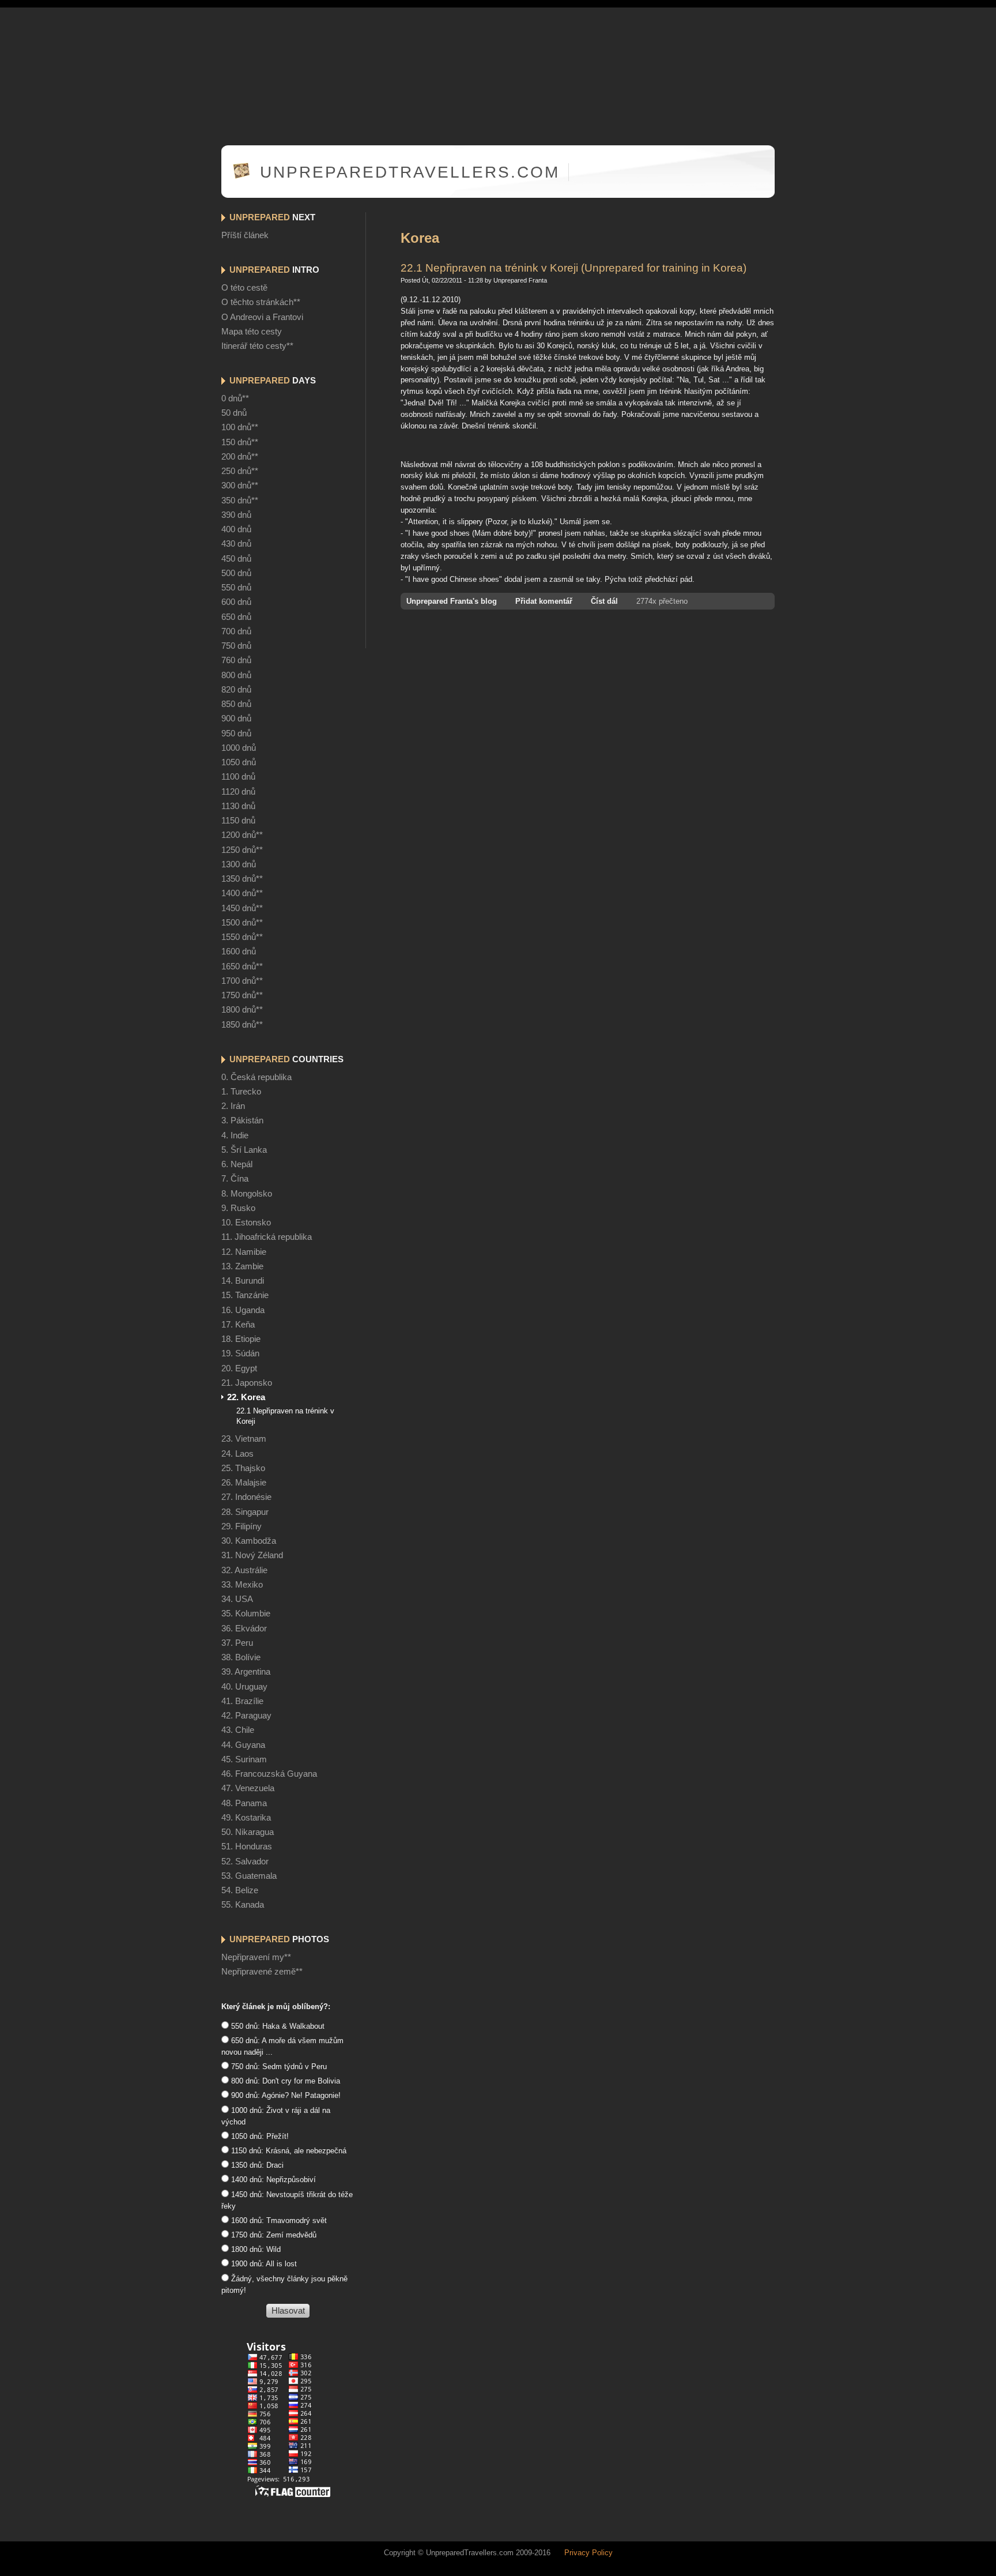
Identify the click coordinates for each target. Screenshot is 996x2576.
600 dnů (236, 602)
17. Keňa (238, 1325)
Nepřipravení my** (256, 1957)
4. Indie (235, 1135)
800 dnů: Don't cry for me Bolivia (284, 2081)
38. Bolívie (241, 1657)
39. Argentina (246, 1672)
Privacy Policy (588, 2553)
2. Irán (233, 1106)
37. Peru (237, 1643)
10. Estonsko (246, 1223)
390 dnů (236, 515)
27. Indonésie (246, 1497)
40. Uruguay (244, 1687)
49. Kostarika (246, 1818)
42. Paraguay (246, 1716)
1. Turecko (241, 1092)
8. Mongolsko (247, 1194)
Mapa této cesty (252, 332)
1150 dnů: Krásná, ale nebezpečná (288, 2151)
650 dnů (236, 617)
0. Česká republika (256, 1077)
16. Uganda (243, 1310)
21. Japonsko (247, 1383)
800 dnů (236, 675)
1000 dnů (239, 748)
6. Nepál (237, 1164)
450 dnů (236, 559)
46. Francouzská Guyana (269, 1774)
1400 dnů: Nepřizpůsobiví (272, 2180)
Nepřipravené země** (262, 1972)
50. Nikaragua (248, 1832)
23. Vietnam (244, 1439)
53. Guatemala (249, 1876)
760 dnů (236, 660)
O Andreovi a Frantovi (262, 317)
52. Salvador (245, 1862)
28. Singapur (245, 1512)
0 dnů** (235, 398)
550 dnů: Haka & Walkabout (277, 2026)
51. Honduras (247, 1847)
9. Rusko (238, 1208)
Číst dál (604, 601)
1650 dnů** (242, 967)
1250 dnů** (242, 850)
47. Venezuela (248, 1788)
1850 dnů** (242, 1025)
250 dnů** (240, 471)
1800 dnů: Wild (255, 2249)
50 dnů (234, 413)
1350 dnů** (242, 879)
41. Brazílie (242, 1701)
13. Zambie (242, 1266)
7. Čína (235, 1179)
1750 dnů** (242, 995)
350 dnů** (240, 501)
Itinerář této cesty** (257, 346)
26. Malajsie (244, 1483)
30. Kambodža (249, 1541)
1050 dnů (239, 762)
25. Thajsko (243, 1468)
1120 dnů (238, 792)
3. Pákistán (242, 1120)
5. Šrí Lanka (244, 1150)
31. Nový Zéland (252, 1555)
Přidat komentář (544, 601)
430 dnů (236, 544)
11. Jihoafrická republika (267, 1237)
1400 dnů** (242, 893)
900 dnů (236, 719)
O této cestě (244, 288)
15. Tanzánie (245, 1295)
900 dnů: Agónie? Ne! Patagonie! (285, 2095)
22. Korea (246, 1397)
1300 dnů (239, 864)
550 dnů (236, 588)
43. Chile (238, 1730)
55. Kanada (243, 1905)
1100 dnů (238, 777)
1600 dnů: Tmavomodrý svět (278, 2220)
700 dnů (236, 631)
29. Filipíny (242, 1526)
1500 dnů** (242, 923)
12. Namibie (244, 1252)
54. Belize (240, 1890)
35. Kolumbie (246, 1614)
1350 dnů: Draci (256, 2165)
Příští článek (245, 235)
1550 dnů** (242, 937)
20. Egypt (239, 1368)
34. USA (237, 1599)
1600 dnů (239, 952)
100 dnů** (240, 427)
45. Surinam (244, 1759)
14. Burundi (243, 1281)
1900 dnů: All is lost (263, 2264)
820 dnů (236, 690)
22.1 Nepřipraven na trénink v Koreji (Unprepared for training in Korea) (574, 268)
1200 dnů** (242, 835)
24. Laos (237, 1454)
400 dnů (236, 529)
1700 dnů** (242, 981)
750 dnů (236, 646)
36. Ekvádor (244, 1629)
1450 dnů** (242, 908)
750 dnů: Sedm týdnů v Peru (278, 2067)
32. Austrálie (244, 1570)
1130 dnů (238, 806)
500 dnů (236, 573)
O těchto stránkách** (261, 302)
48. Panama (244, 1803)
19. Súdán (240, 1353)
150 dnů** (240, 442)
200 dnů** (240, 457)
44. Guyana (243, 1745)
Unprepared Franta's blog (452, 601)
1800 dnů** (242, 1010)
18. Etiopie (241, 1339)
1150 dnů (238, 821)
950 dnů (236, 734)
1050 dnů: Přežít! (259, 2136)
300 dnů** (240, 486)
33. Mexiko (242, 1585)
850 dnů (236, 704)
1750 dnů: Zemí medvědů (273, 2235)
